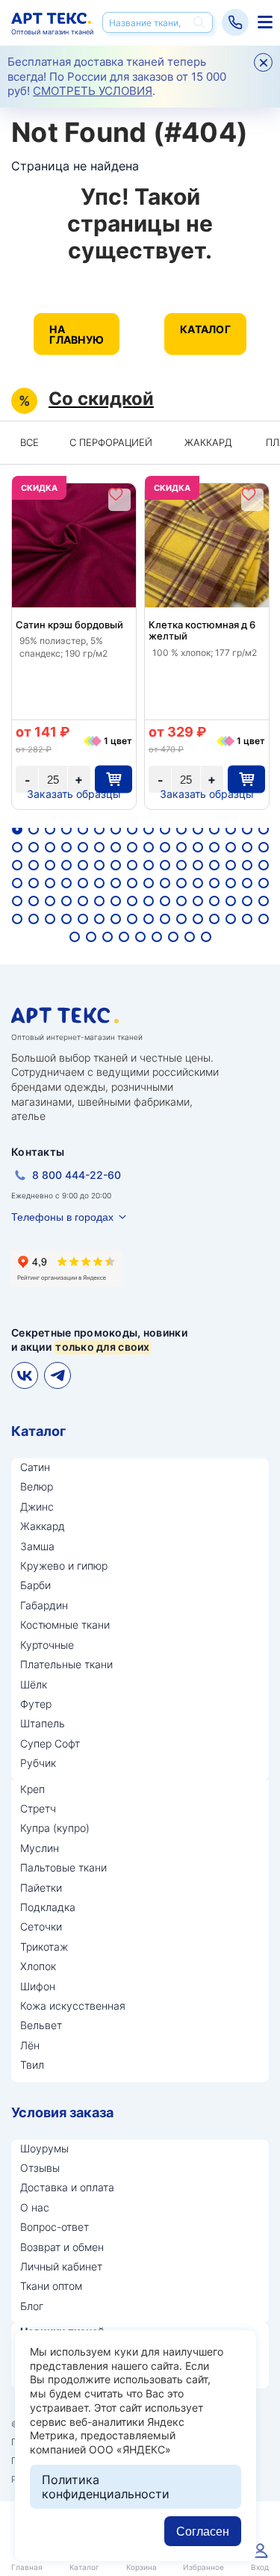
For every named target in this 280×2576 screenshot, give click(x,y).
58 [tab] (165, 883)
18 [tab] (34, 847)
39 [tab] (116, 865)
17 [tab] (17, 847)
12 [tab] (198, 829)
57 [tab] (149, 883)
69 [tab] (83, 901)
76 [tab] (198, 901)
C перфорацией (111, 442)
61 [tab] (214, 883)
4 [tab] (66, 829)
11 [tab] (181, 829)
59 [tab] (181, 883)
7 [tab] (116, 829)
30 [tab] (231, 847)
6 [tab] (99, 829)
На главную (77, 334)
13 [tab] (214, 829)
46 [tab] (231, 865)
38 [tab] (99, 865)
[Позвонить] (235, 22)
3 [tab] (50, 829)
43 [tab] (181, 865)
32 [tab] (264, 847)
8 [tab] (132, 829)
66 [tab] (34, 901)
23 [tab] (116, 847)
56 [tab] (132, 883)
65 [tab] (17, 901)
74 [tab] (165, 901)
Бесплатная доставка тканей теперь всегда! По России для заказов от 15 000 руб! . (117, 76)
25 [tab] (149, 847)
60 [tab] (198, 883)
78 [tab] (231, 901)
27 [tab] (181, 847)
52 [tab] (66, 883)
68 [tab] (66, 901)
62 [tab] (231, 883)
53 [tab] (83, 883)
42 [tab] (165, 865)
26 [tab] (165, 847)
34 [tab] (34, 865)
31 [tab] (247, 847)
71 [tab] (116, 901)
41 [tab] (149, 865)
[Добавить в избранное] (116, 494)
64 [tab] (264, 883)
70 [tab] (99, 901)
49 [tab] (17, 883)
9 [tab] (149, 829)
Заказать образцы (74, 794)
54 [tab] (99, 883)
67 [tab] (50, 901)
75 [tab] (181, 901)
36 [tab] (66, 865)
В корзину (113, 779)
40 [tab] (132, 865)
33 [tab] (17, 865)
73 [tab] (149, 901)
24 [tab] (132, 847)
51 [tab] (50, 883)
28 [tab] (198, 847)
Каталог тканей (263, 22)
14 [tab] (231, 829)
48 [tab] (264, 865)
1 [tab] (17, 829)
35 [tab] (50, 865)
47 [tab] (247, 865)
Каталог (205, 329)
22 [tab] (99, 847)
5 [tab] (83, 829)
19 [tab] (50, 847)
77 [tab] (214, 901)
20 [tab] (66, 847)
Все (29, 442)
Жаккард (208, 442)
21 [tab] (83, 847)
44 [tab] (198, 865)
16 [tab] (264, 829)
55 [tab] (116, 883)
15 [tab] (247, 829)
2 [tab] (34, 829)
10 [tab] (165, 829)
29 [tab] (214, 847)
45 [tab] (214, 865)
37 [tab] (83, 865)
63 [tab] (247, 883)
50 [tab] (34, 883)
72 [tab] (132, 901)
